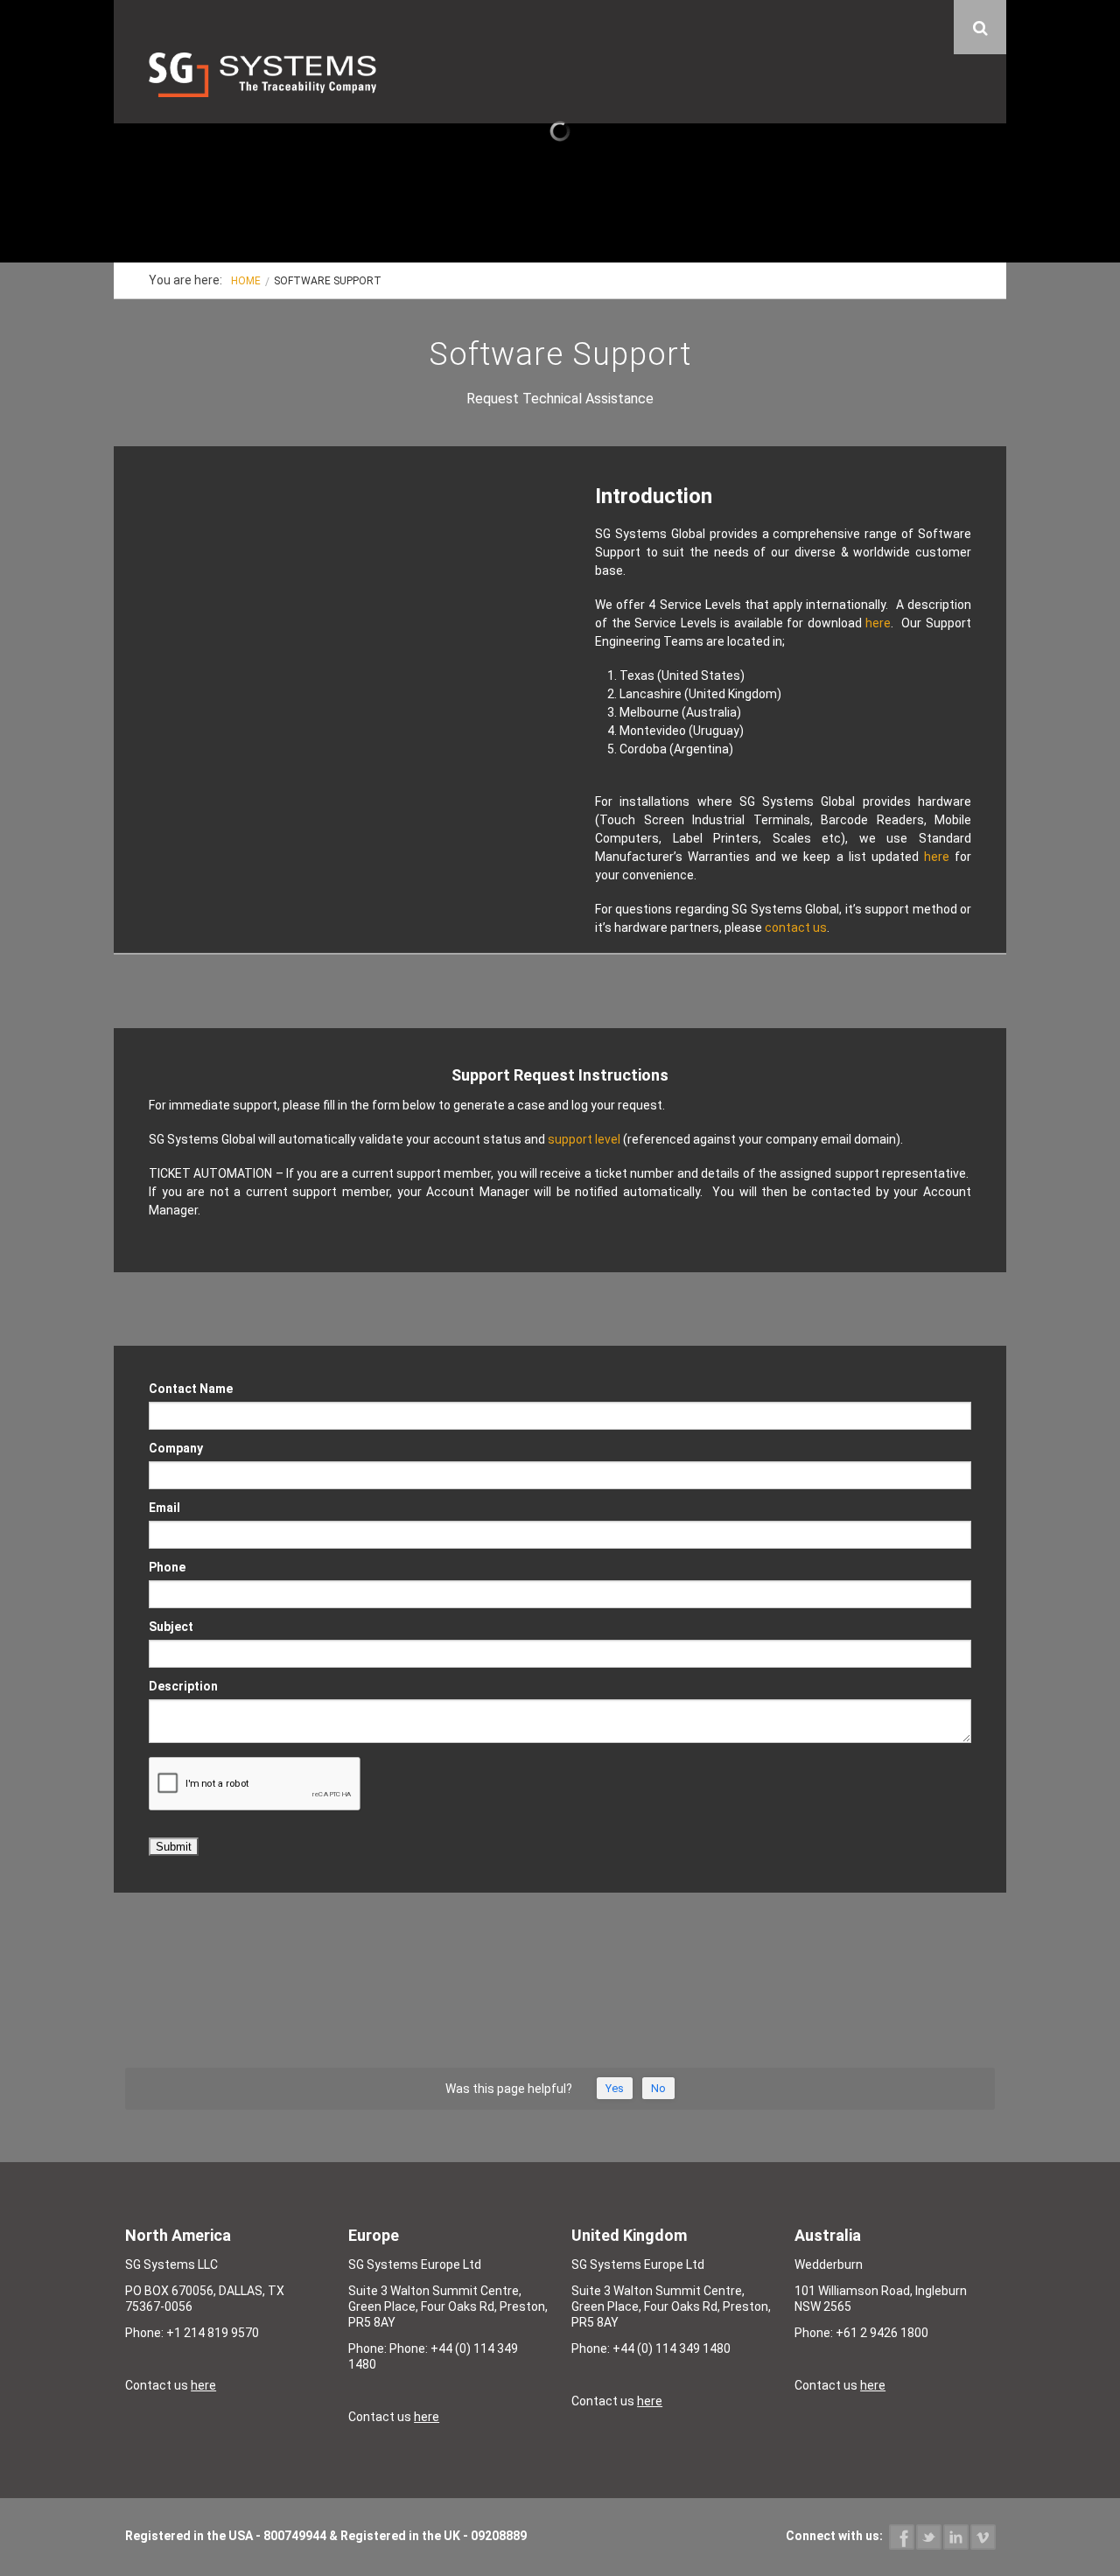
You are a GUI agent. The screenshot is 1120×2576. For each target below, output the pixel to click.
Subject (171, 1627)
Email (164, 1508)
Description (183, 1687)
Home (246, 281)
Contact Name (191, 1389)
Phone (167, 1568)
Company (176, 1449)
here (878, 623)
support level (584, 1139)
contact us (796, 927)
